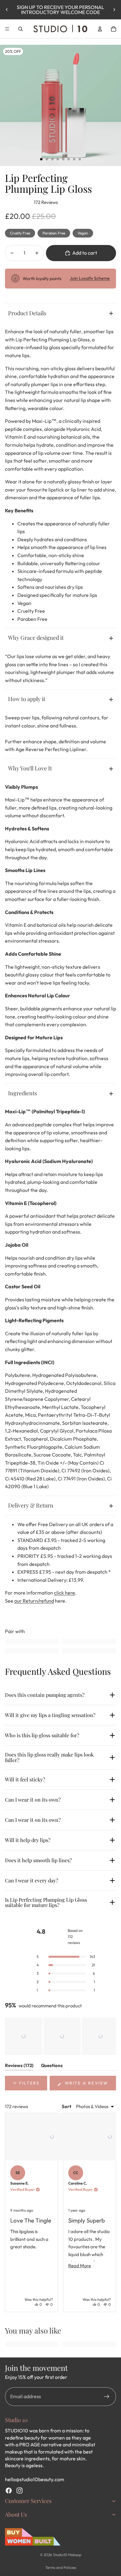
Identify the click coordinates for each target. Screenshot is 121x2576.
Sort (67, 2106)
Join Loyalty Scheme (90, 278)
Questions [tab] (52, 2066)
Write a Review (90, 2085)
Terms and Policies (61, 2567)
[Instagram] (20, 2491)
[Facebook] (9, 2491)
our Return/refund (34, 1601)
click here (65, 1593)
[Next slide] (114, 10)
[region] (60, 2036)
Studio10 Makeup (67, 2555)
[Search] (20, 29)
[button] (24, 2036)
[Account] (100, 29)
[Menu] (7, 29)
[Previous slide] (7, 10)
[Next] (109, 2213)
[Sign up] (107, 2397)
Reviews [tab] (19, 2066)
